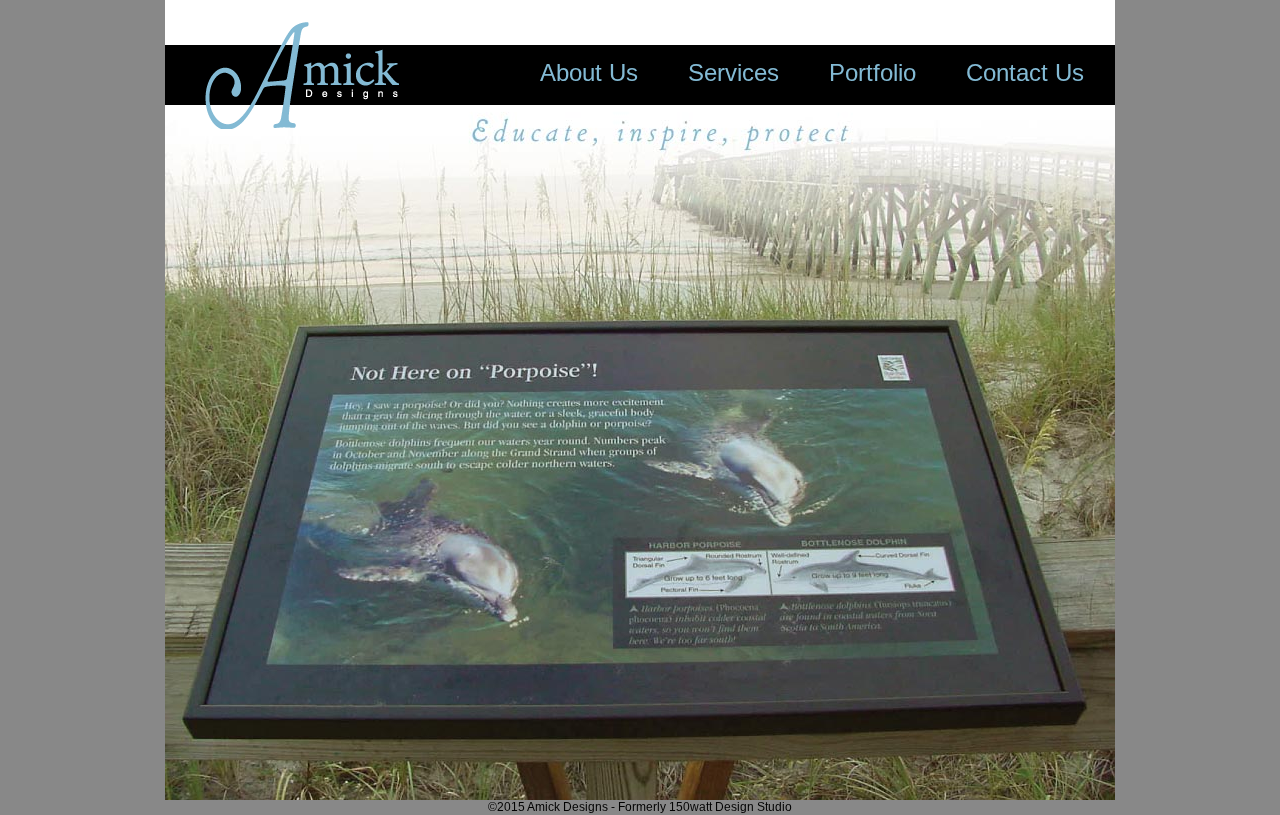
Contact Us (1025, 72)
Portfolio (872, 72)
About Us (589, 72)
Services (733, 72)
